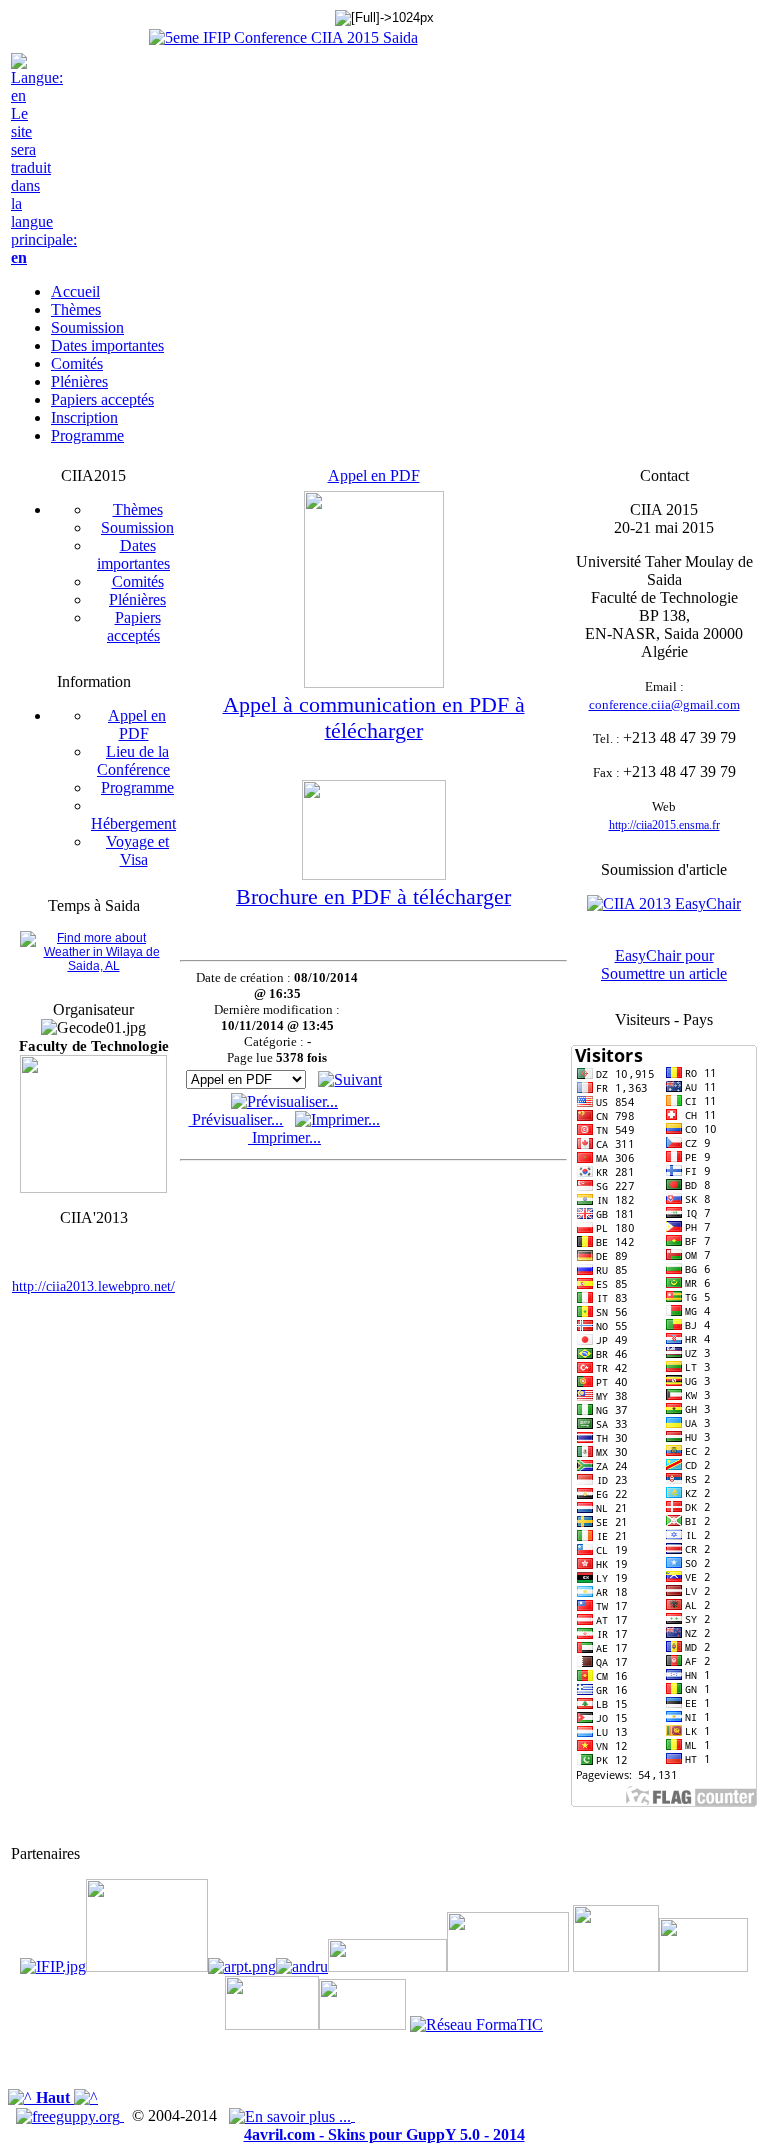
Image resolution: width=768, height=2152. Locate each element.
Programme (137, 787)
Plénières (137, 599)
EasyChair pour (664, 955)
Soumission (137, 527)
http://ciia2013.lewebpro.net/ (93, 1286)
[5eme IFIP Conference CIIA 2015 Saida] (283, 37)
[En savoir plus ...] (292, 2115)
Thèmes (138, 509)
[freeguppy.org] (70, 2115)
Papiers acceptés (134, 626)
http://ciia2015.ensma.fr (664, 825)
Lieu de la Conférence (133, 760)
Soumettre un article (664, 973)
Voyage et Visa (137, 850)
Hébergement (133, 823)
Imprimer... (284, 1137)
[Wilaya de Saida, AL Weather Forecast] (93, 966)
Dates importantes (133, 554)
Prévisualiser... (235, 1119)
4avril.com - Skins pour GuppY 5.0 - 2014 (384, 2134)
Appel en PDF (137, 724)
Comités (138, 581)
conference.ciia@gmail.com (664, 704)
